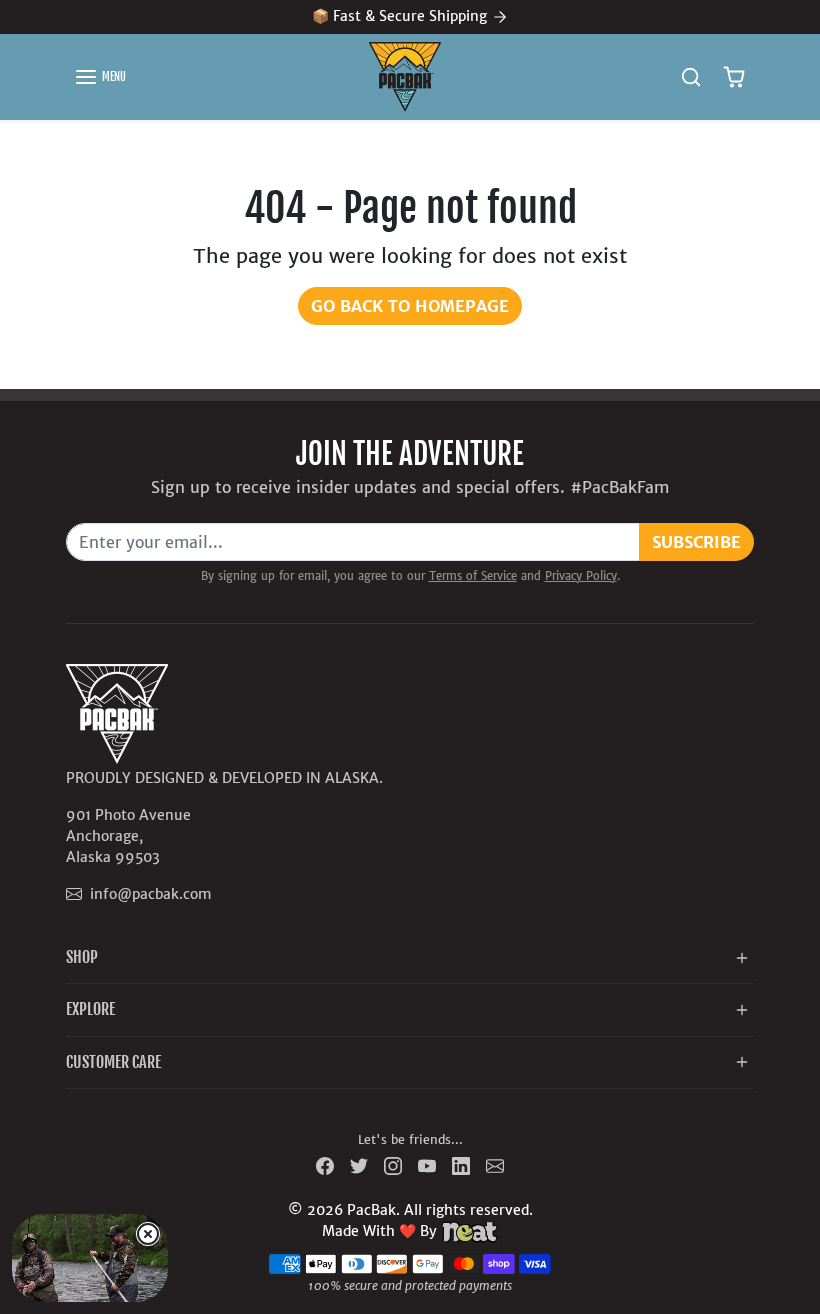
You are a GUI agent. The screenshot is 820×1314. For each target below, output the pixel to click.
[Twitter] (359, 1165)
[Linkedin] (461, 1165)
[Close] (148, 1234)
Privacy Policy (581, 576)
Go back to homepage (410, 306)
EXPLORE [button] (90, 1009)
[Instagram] (393, 1165)
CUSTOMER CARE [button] (113, 1062)
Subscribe (696, 542)
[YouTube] (427, 1165)
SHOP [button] (82, 957)
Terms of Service (473, 576)
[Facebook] (325, 1165)
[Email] (495, 1165)
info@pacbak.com (150, 894)
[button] (100, 77)
